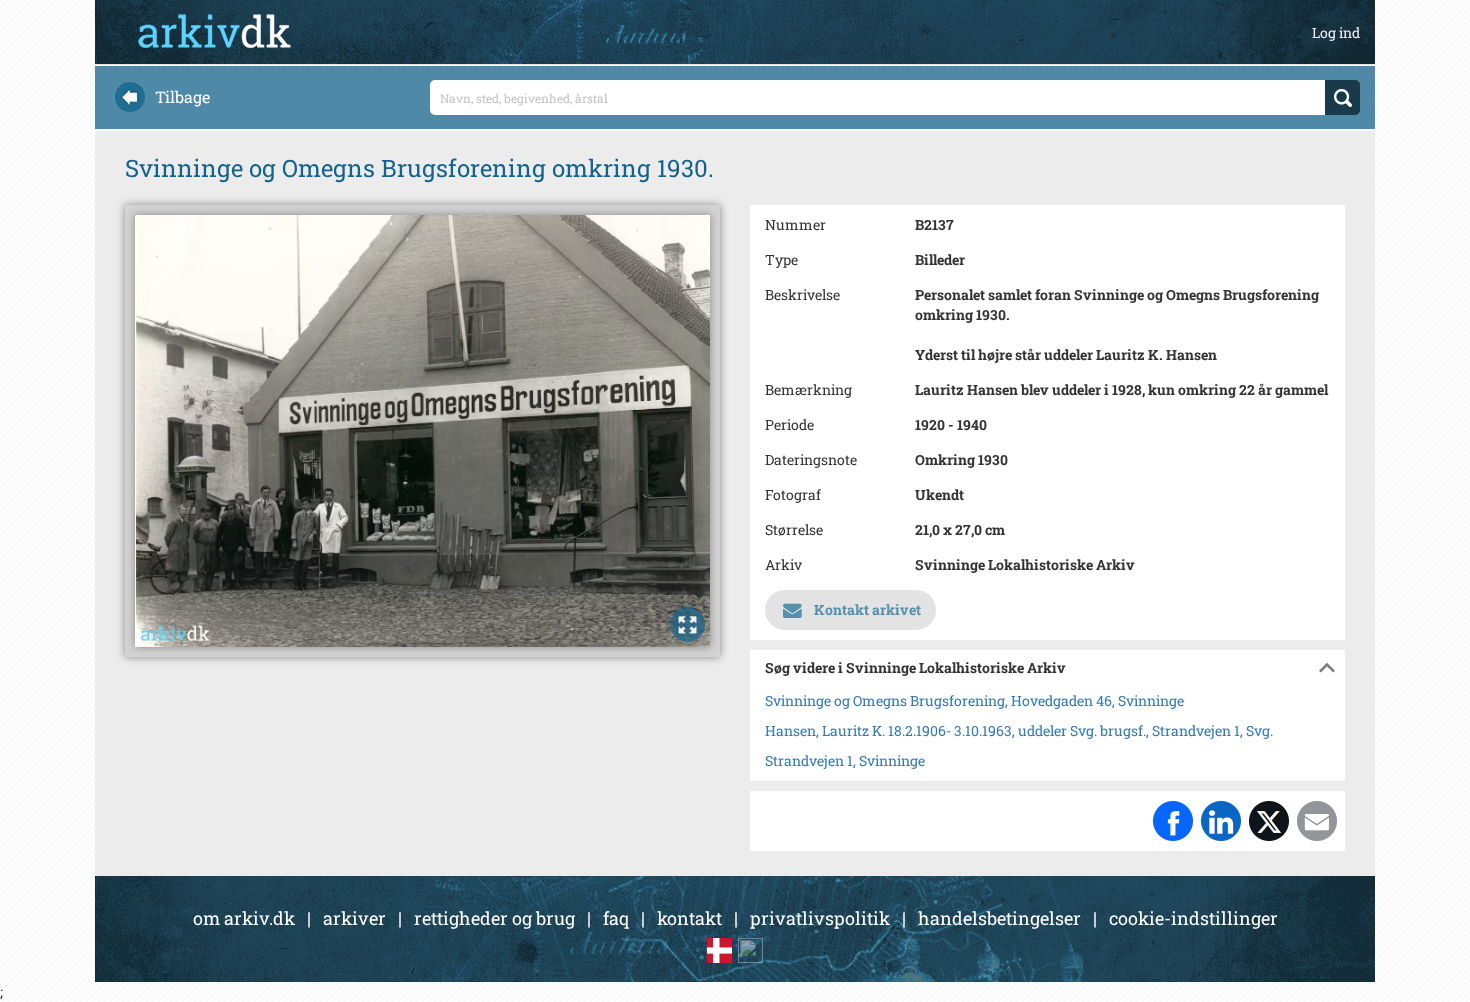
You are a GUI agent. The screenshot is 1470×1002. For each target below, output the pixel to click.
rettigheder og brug (494, 918)
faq (616, 918)
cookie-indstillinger (1193, 918)
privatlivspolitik (820, 918)
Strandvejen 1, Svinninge (845, 760)
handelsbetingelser (999, 918)
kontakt (689, 918)
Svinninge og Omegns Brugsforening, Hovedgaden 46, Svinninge (974, 700)
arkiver (354, 918)
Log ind (1336, 32)
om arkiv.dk (244, 918)
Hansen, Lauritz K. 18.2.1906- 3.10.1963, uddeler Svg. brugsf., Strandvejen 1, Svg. (1019, 730)
